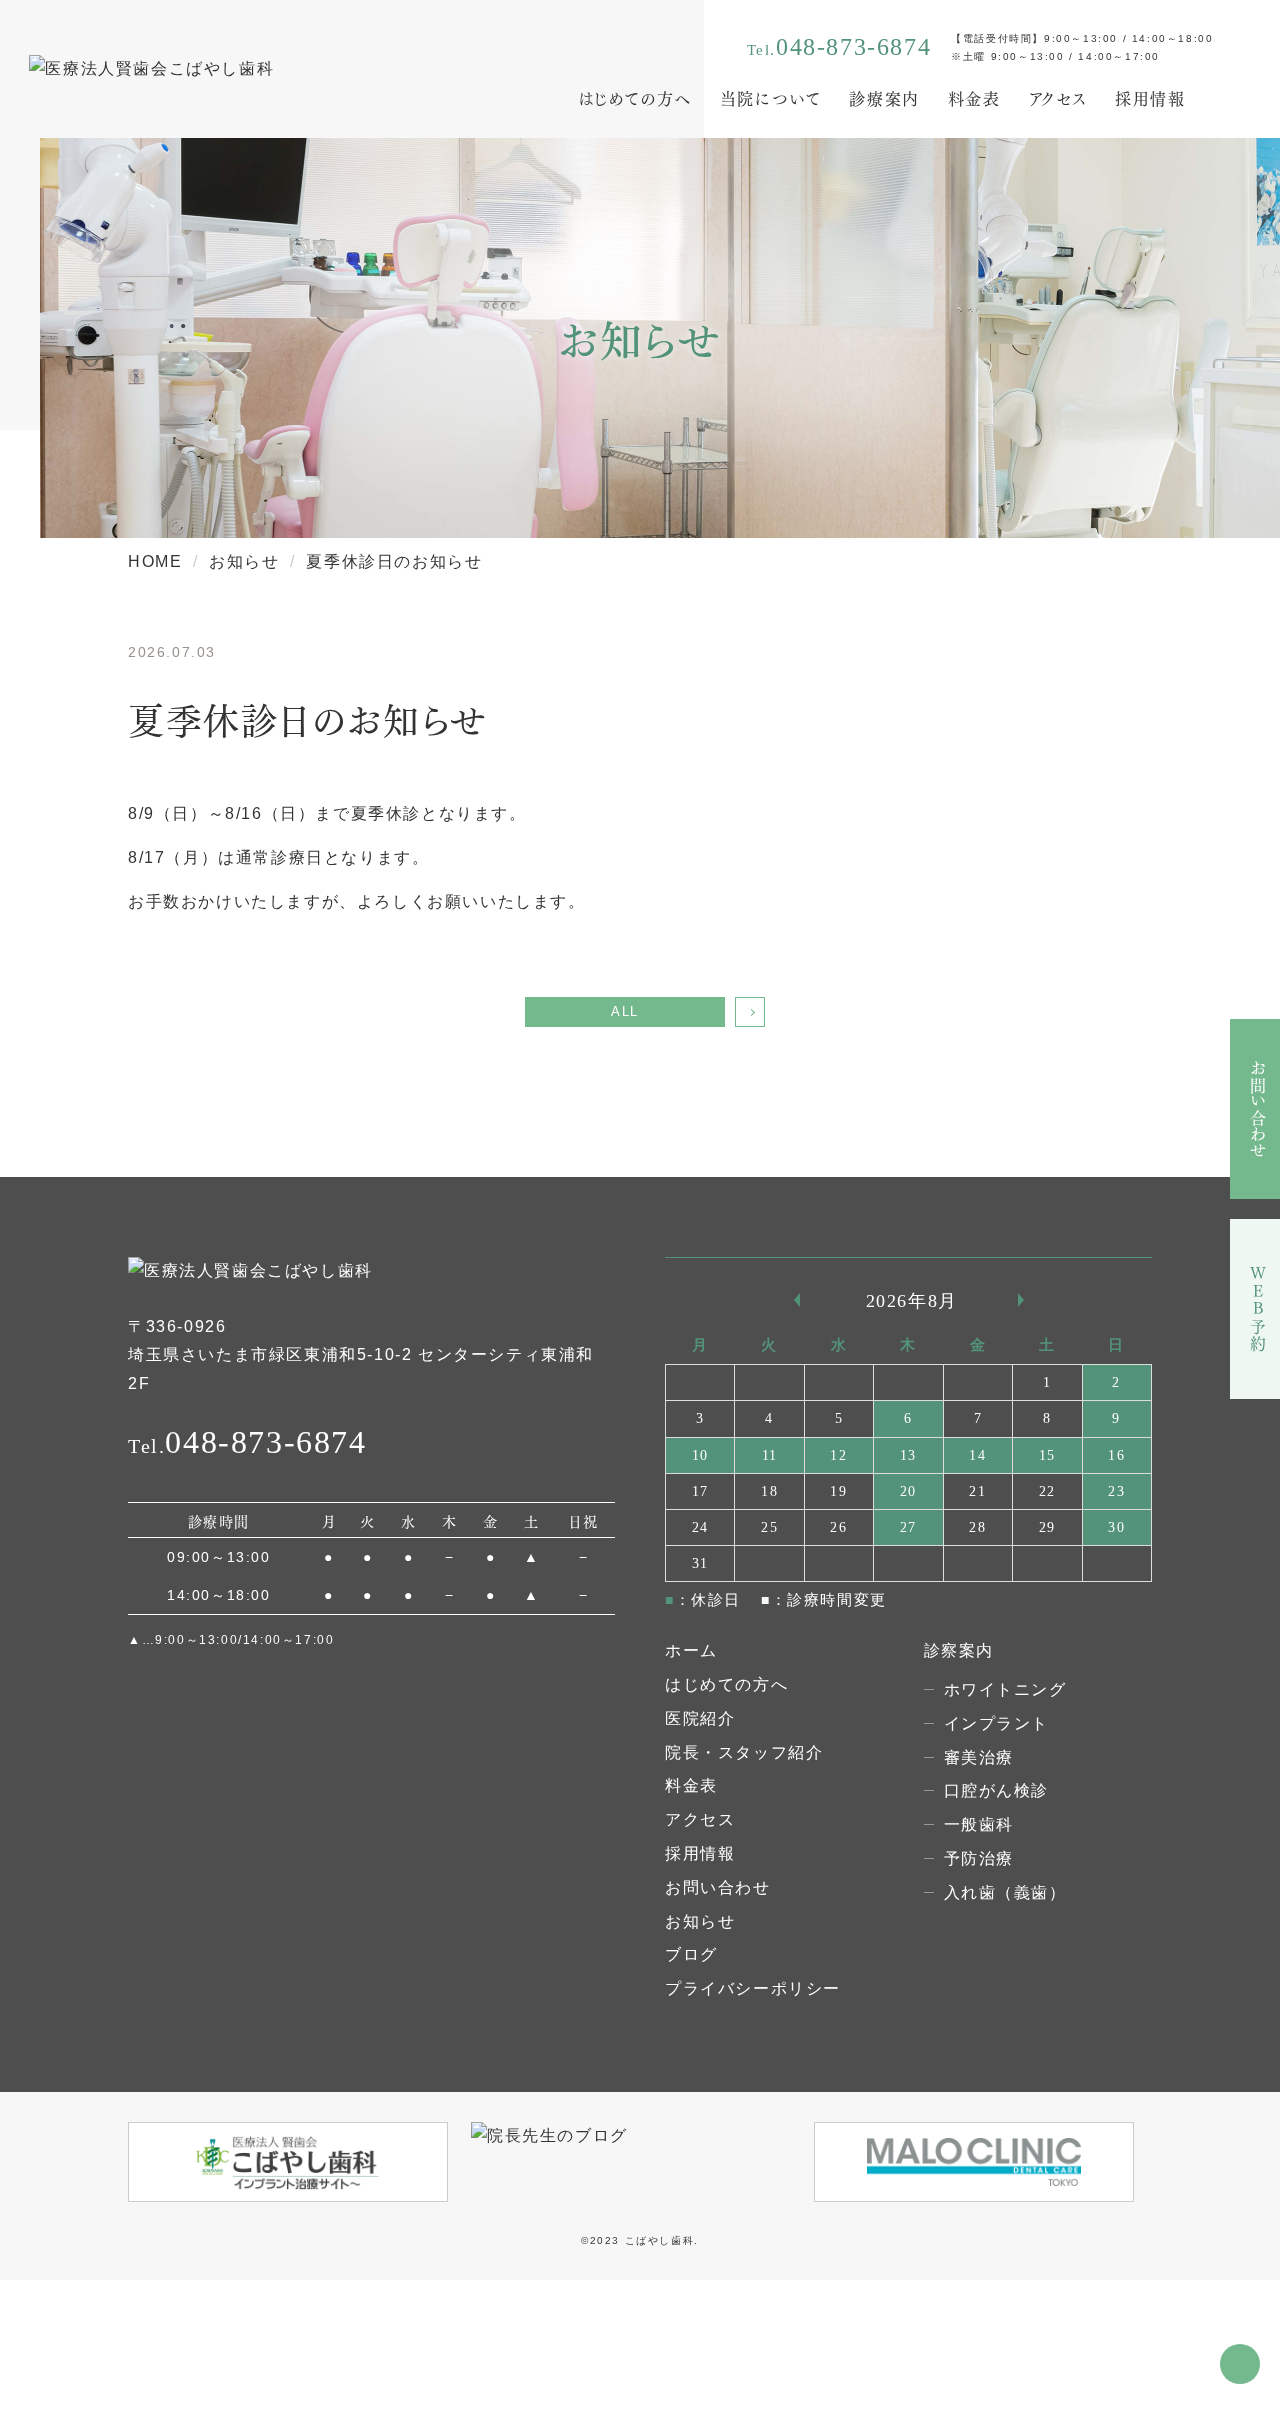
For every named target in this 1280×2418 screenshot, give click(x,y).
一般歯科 (979, 1824)
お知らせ (700, 1921)
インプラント (997, 1723)
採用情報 (1150, 97)
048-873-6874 (853, 47)
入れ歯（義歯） (1005, 1892)
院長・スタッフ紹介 (744, 1752)
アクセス (1058, 97)
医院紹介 (700, 1718)
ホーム (691, 1650)
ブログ (691, 1954)
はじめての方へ (635, 97)
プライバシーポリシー (753, 1988)
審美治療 (979, 1757)
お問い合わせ (718, 1887)
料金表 (974, 97)
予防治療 (979, 1858)
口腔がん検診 (997, 1790)
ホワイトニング (1005, 1689)
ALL (625, 1011)
